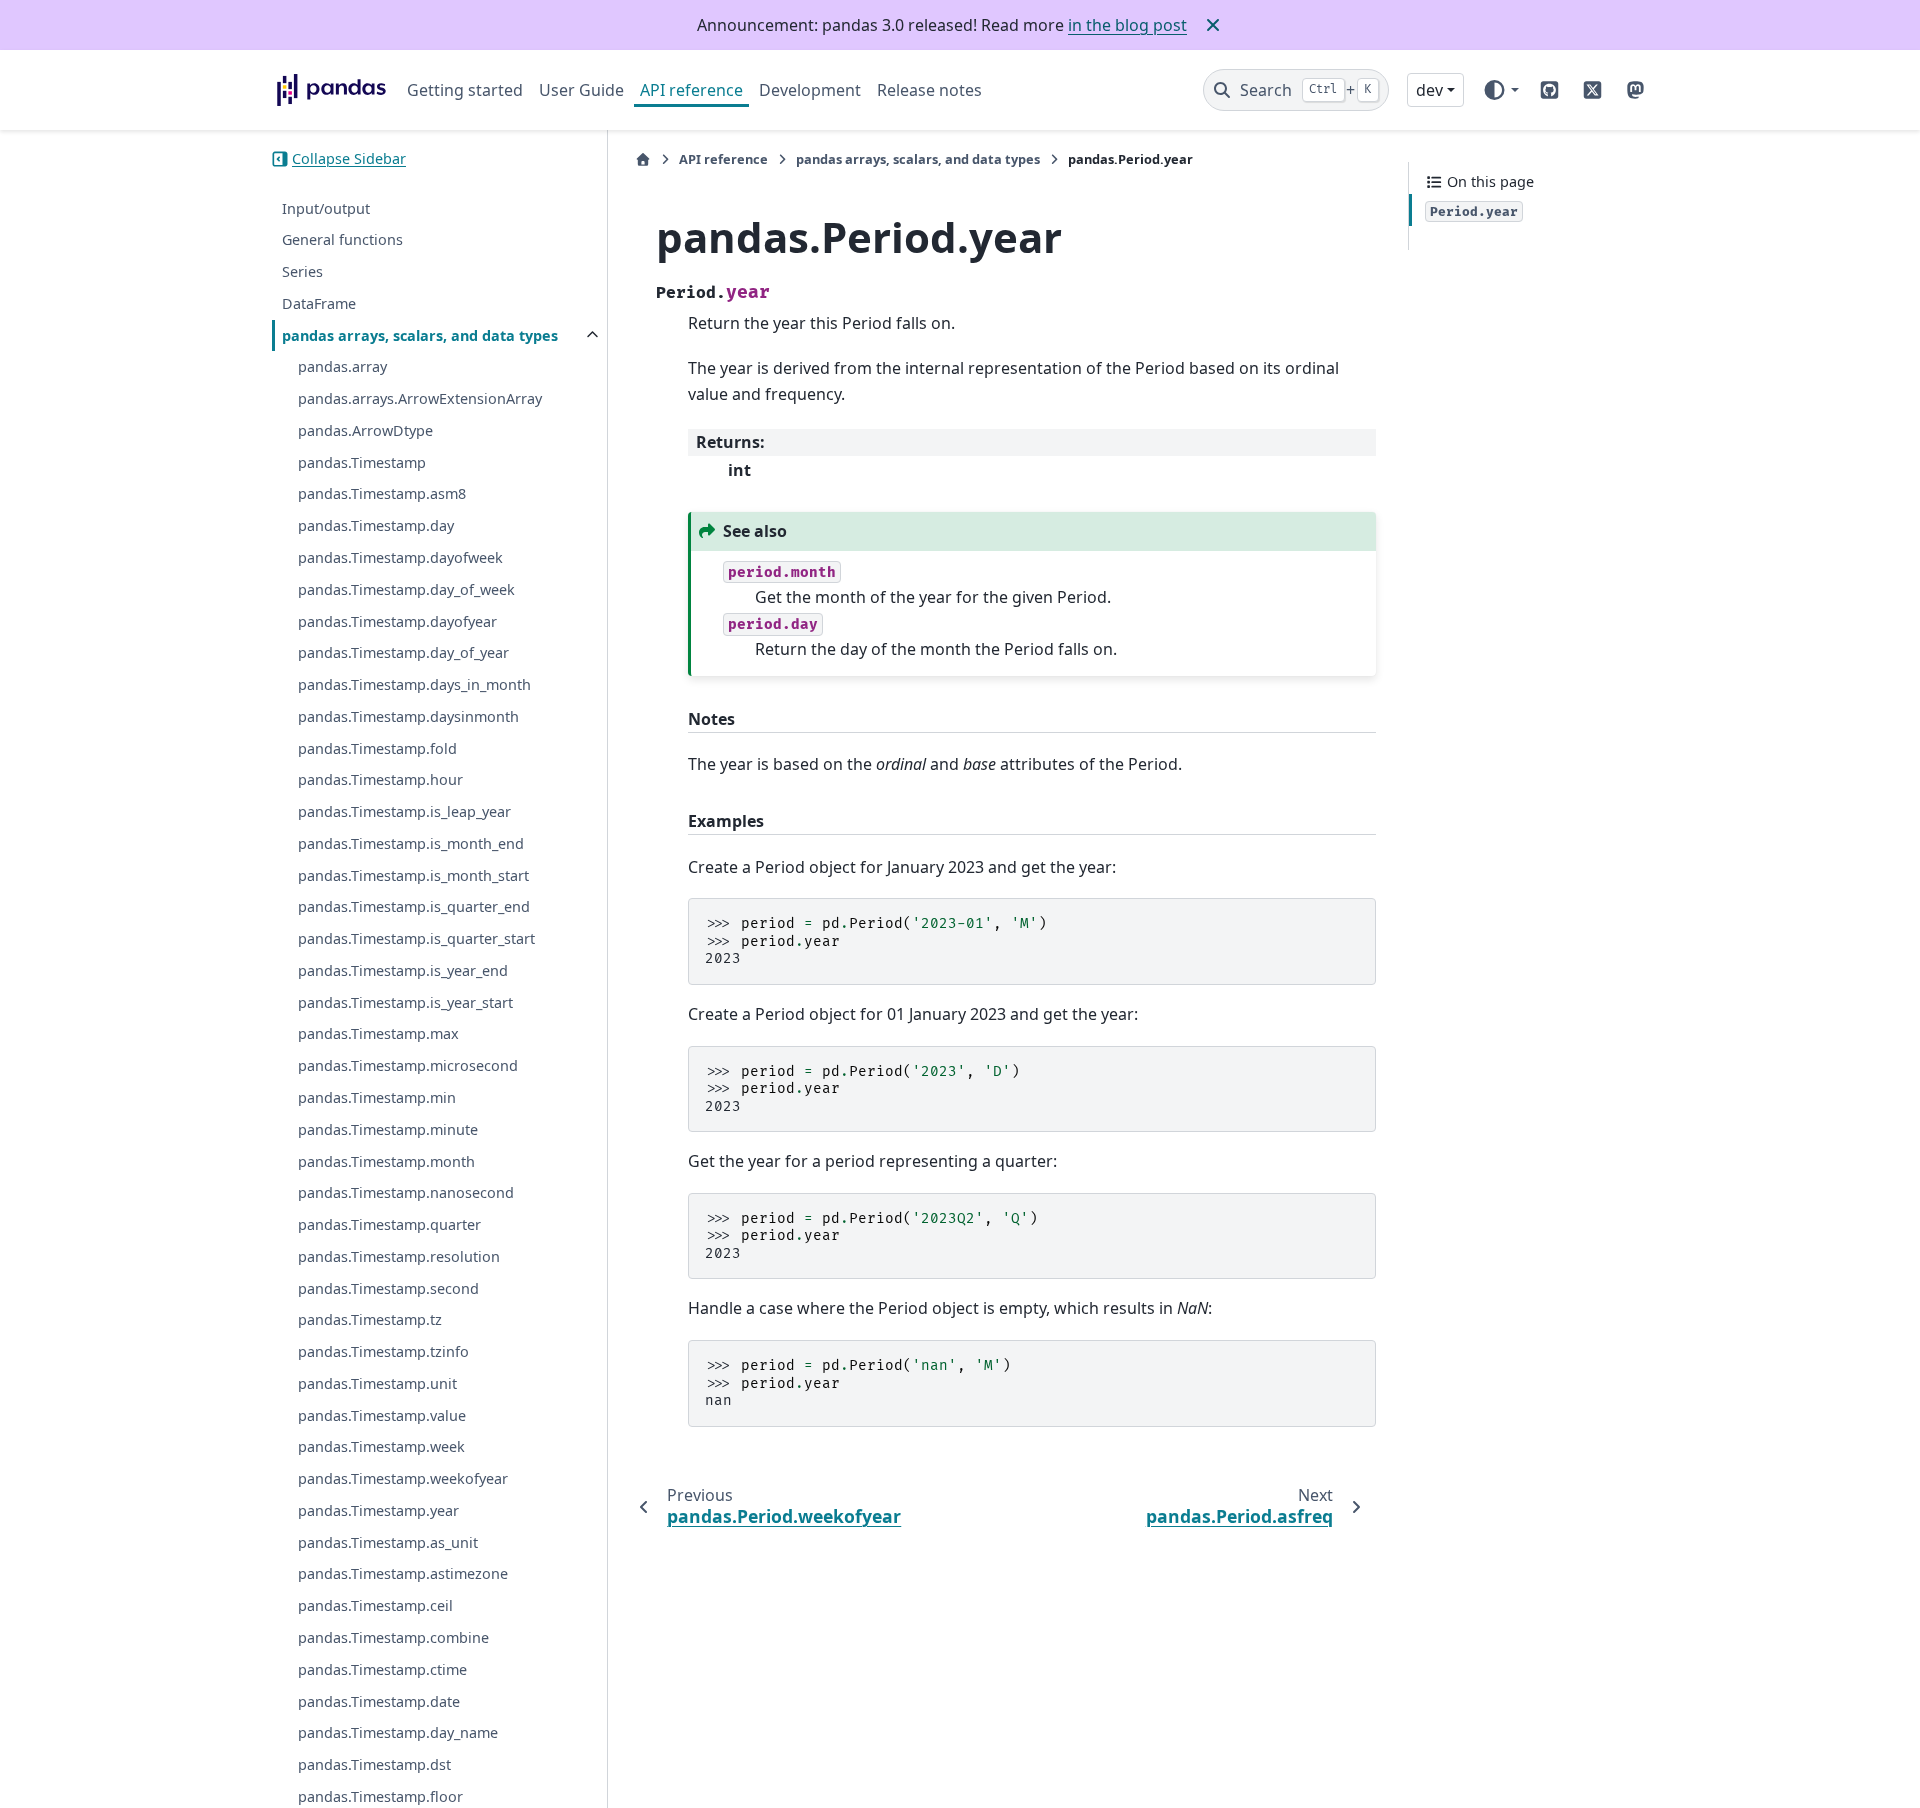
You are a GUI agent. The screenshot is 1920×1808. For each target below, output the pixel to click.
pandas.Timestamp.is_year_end (403, 970)
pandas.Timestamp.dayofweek (400, 557)
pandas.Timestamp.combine (393, 1637)
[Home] (643, 159)
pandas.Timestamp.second (388, 1288)
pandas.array (342, 366)
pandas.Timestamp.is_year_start (405, 1002)
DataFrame (319, 303)
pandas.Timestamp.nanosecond (406, 1192)
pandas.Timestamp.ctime (382, 1669)
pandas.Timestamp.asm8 (382, 494)
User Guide (581, 90)
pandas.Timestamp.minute (388, 1129)
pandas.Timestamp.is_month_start (413, 875)
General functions (342, 239)
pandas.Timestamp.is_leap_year (404, 811)
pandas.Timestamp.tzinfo (383, 1351)
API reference (691, 90)
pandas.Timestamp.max (378, 1034)
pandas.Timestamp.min (377, 1097)
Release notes (929, 90)
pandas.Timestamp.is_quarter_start (416, 938)
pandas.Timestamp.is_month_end (411, 843)
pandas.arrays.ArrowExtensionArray (420, 398)
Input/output (326, 208)
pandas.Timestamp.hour (380, 779)
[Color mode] (1500, 90)
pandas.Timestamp (362, 462)
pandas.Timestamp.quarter (389, 1224)
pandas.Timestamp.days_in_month (414, 684)
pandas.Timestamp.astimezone (403, 1574)
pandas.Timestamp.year (378, 1510)
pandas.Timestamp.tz (370, 1319)
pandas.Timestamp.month (386, 1161)
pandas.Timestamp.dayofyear (397, 621)
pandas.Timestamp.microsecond (408, 1065)
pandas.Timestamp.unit (377, 1383)
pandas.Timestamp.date (379, 1701)
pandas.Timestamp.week (381, 1446)
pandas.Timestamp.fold (377, 748)
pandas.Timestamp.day (376, 525)
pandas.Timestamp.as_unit (388, 1542)
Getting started (465, 90)
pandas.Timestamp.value (382, 1415)
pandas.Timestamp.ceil (375, 1605)
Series (302, 271)
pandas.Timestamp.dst (374, 1764)
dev (1429, 90)
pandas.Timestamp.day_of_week (406, 589)
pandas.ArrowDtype (365, 430)
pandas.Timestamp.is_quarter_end (414, 906)
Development (810, 90)
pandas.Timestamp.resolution (399, 1256)
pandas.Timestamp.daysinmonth (408, 716)
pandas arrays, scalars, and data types (420, 335)
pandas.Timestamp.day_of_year (403, 652)
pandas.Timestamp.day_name (398, 1732)
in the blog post (1127, 25)
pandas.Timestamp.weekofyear (403, 1478)
